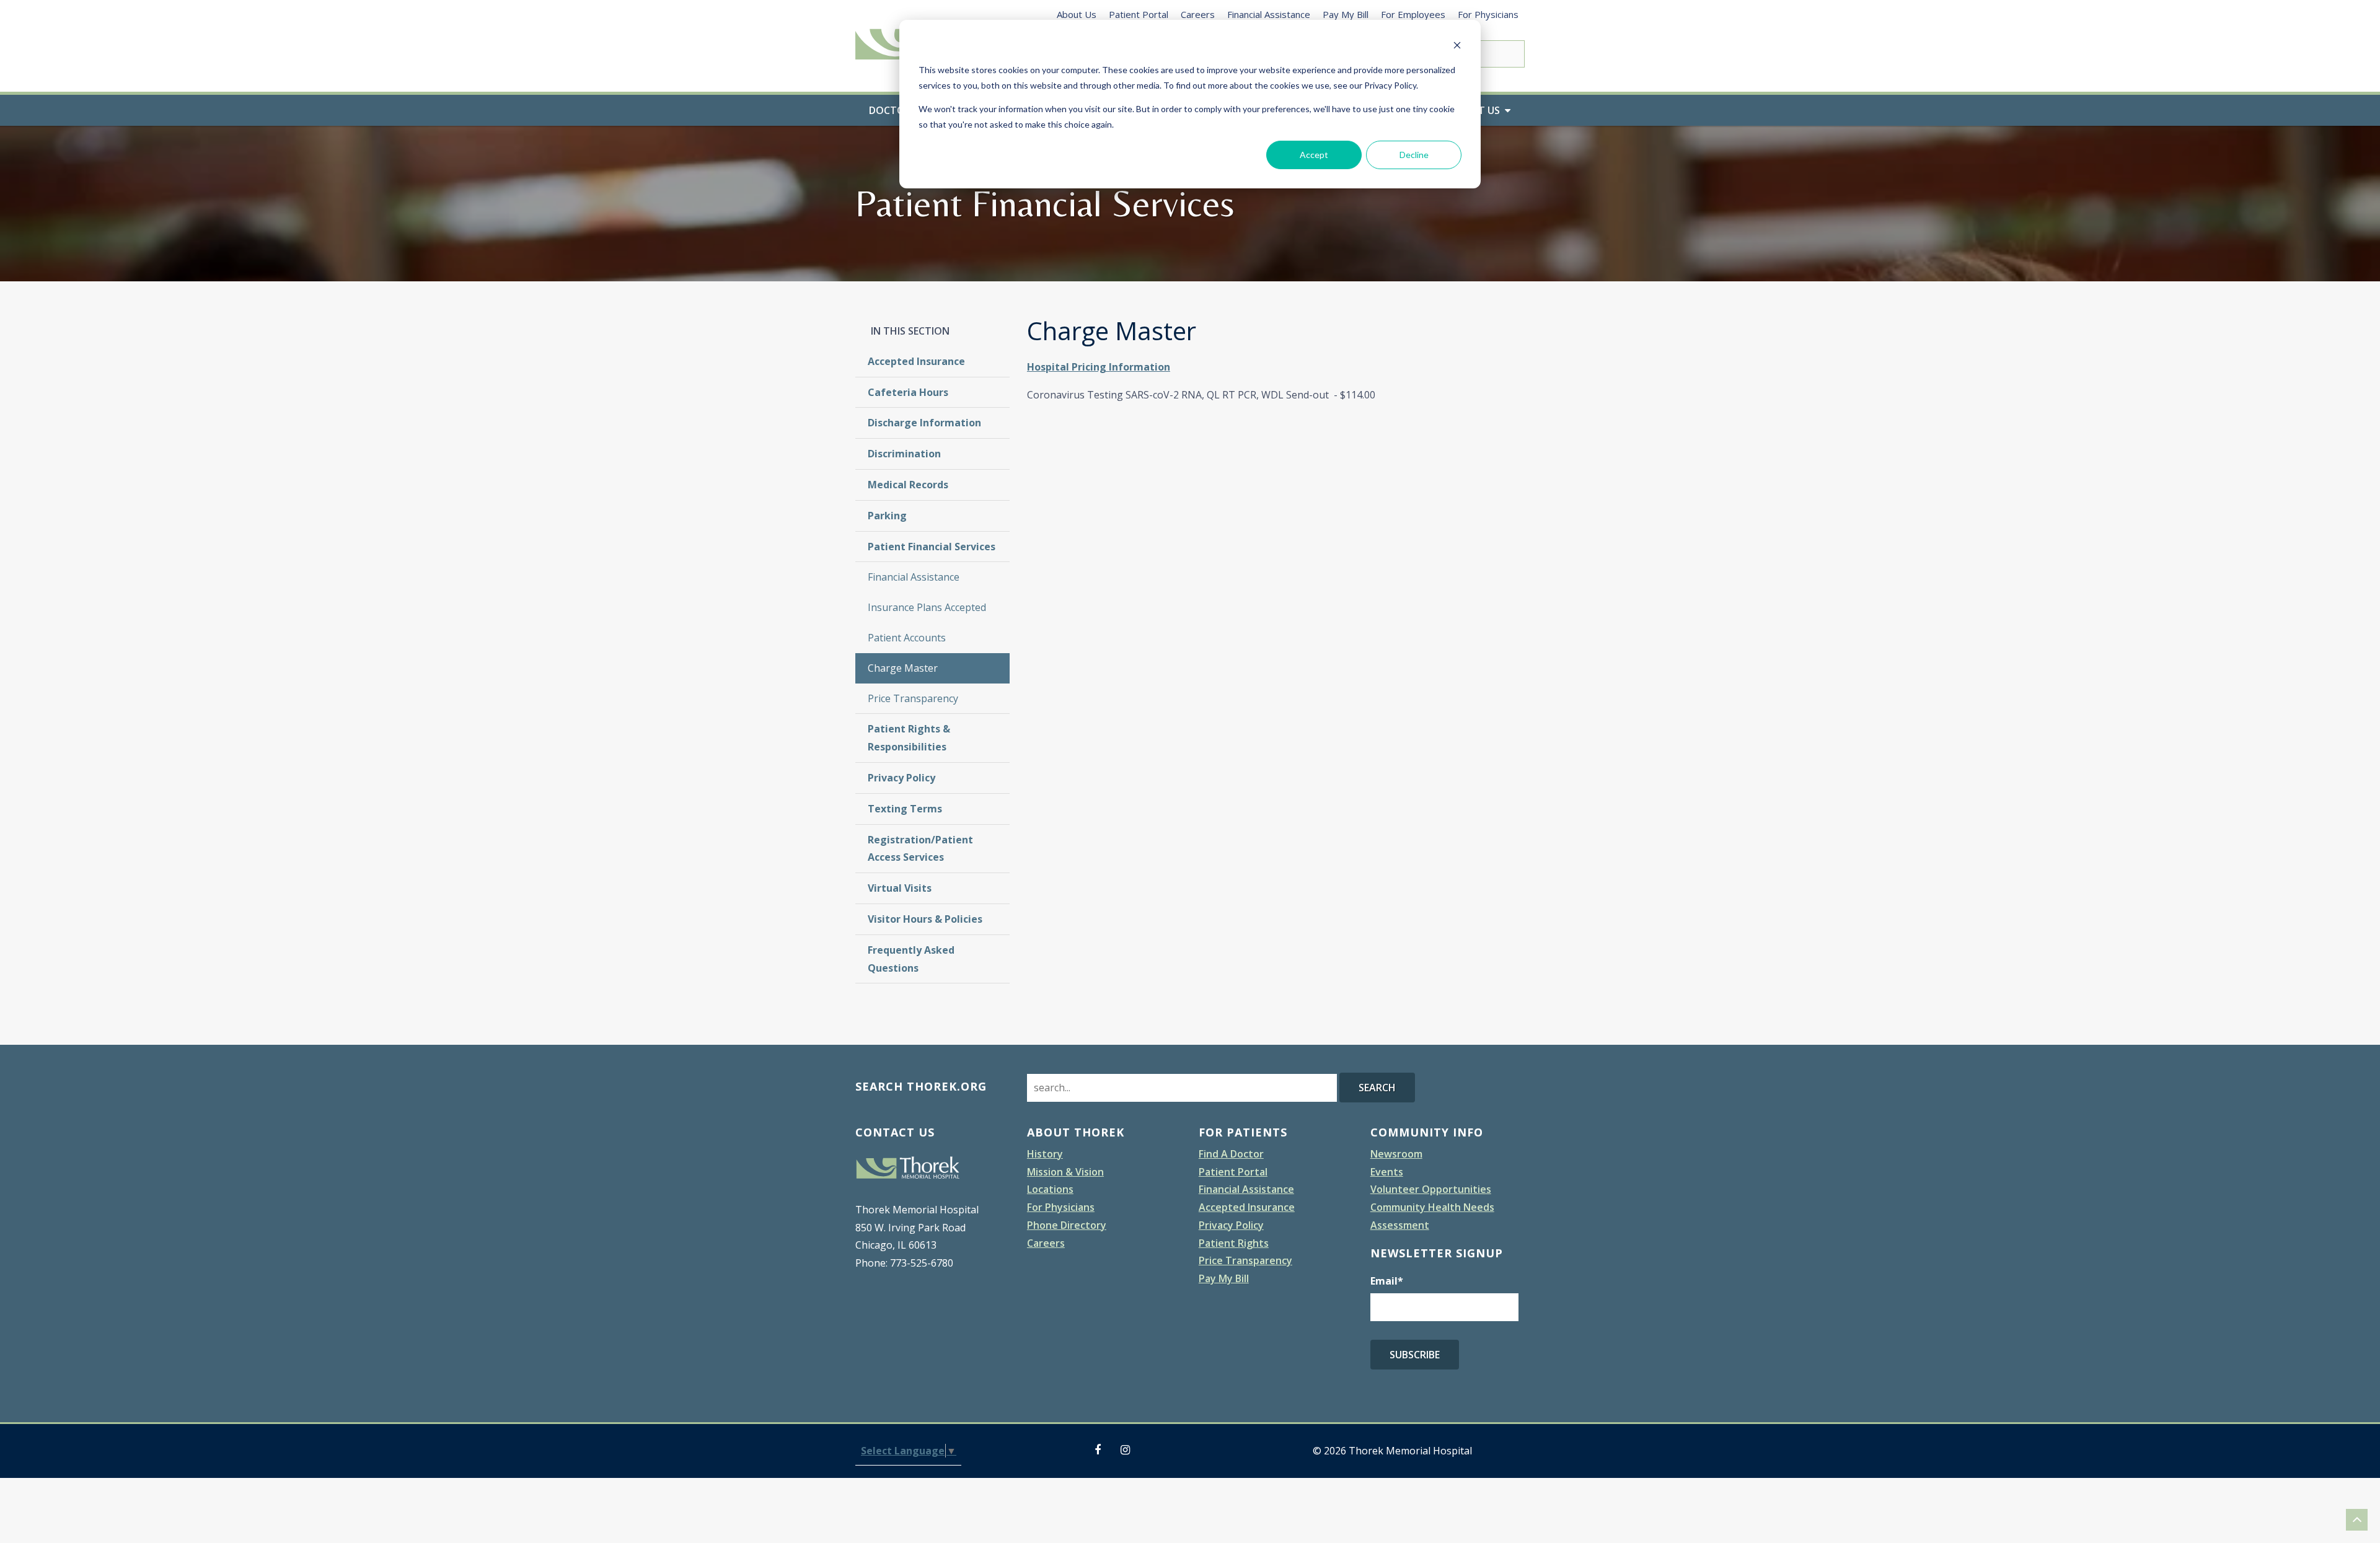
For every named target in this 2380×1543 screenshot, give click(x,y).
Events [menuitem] (1387, 1172)
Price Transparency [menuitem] (913, 698)
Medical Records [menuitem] (908, 485)
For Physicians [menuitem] (1488, 14)
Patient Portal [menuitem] (1139, 14)
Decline (1414, 155)
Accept (1314, 155)
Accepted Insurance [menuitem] (916, 361)
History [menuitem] (1045, 1154)
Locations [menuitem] (1050, 1189)
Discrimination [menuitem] (904, 454)
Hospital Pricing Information (1099, 367)
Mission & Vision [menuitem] (1065, 1172)
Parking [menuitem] (887, 516)
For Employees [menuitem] (1413, 14)
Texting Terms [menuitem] (905, 809)
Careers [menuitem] (1198, 14)
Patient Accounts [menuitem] (907, 638)
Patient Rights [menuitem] (1234, 1243)
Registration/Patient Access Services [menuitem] (920, 849)
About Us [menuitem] (1077, 14)
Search (1377, 1088)
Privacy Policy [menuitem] (901, 778)
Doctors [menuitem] (893, 110)
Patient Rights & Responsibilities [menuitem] (909, 738)
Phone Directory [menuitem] (1067, 1225)
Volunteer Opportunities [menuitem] (1431, 1189)
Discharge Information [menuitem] (924, 423)
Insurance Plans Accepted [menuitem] (927, 607)
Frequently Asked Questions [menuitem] (911, 959)
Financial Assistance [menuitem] (1269, 14)
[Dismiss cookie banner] (1457, 47)
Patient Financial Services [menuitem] (932, 547)
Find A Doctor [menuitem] (1231, 1154)
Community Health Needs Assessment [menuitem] (1432, 1216)
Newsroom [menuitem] (1396, 1154)
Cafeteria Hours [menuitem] (908, 392)
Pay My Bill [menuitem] (1346, 14)
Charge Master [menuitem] (903, 668)
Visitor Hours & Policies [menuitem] (925, 919)
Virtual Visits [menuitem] (900, 888)
